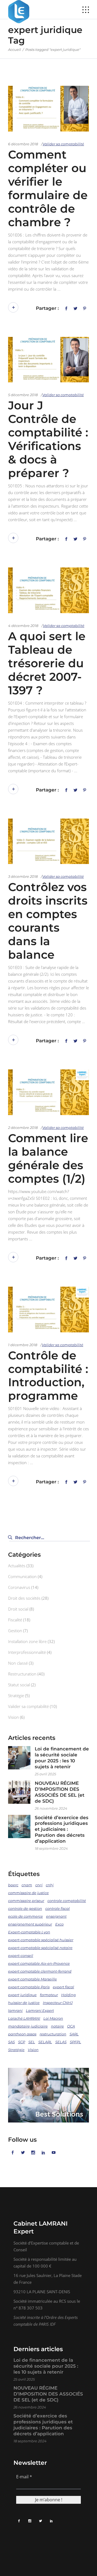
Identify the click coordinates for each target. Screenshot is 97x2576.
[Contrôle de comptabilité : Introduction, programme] (48, 1310)
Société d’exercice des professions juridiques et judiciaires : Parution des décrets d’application (62, 1829)
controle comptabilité (67, 1901)
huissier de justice (24, 2003)
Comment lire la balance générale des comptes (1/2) (48, 1158)
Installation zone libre (27, 1641)
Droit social (18, 1609)
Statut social (19, 1685)
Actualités (17, 1566)
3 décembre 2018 (23, 876)
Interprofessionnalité (27, 1652)
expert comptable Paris (29, 1987)
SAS (11, 2042)
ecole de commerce (25, 1916)
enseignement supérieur (30, 1924)
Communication (22, 1576)
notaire (57, 2026)
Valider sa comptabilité (63, 144)
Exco (59, 1924)
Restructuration (22, 1674)
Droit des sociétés (24, 1598)
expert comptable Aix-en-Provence (39, 1963)
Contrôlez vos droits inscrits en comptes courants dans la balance (48, 921)
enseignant (56, 1916)
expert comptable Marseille (32, 1979)
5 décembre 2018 (23, 395)
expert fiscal (63, 1987)
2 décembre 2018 (23, 1128)
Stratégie (16, 1696)
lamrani (15, 2010)
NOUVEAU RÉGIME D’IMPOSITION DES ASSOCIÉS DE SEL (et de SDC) (60, 1792)
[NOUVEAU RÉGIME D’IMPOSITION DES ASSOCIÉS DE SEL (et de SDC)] (19, 1792)
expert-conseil (21, 1956)
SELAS (61, 2042)
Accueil (15, 50)
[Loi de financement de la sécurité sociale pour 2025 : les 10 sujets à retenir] (19, 1757)
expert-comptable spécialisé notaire (40, 1948)
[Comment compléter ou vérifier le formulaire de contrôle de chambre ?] (48, 109)
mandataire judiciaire (28, 2026)
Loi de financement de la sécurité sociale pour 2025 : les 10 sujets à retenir (62, 1758)
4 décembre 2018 (23, 626)
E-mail (24, 2477)
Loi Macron (53, 2018)
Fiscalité (15, 1620)
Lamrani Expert (40, 2010)
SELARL (45, 2042)
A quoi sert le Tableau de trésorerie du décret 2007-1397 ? (47, 663)
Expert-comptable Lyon (29, 1932)
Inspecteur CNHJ (58, 2003)
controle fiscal (58, 1908)
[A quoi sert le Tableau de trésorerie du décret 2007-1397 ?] (48, 590)
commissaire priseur (26, 1901)
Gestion (15, 1631)
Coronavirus (19, 1587)
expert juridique (22, 1995)
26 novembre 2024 (51, 1808)
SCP (22, 2042)
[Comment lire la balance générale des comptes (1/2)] (48, 1092)
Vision (13, 1717)
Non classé (18, 1663)
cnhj (50, 1885)
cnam (27, 1885)
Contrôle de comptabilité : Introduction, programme (48, 1376)
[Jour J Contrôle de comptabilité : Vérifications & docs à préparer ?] (48, 360)
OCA (71, 2026)
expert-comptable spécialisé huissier (41, 1940)
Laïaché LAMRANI (24, 2018)
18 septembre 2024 (51, 1848)
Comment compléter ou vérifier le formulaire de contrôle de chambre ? (48, 188)
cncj (39, 1885)
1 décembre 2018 (23, 1345)
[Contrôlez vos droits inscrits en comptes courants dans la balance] (48, 841)
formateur (49, 1995)
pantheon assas (22, 2034)
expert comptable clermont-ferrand (40, 1971)
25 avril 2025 (45, 1774)
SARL (74, 2034)
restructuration (53, 2034)
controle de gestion (25, 1908)
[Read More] (13, 307)
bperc (13, 1885)
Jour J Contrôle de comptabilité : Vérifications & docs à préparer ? (48, 439)
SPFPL (75, 2042)
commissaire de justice (28, 1893)
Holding (68, 1995)
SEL (32, 2042)
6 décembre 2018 (23, 144)
